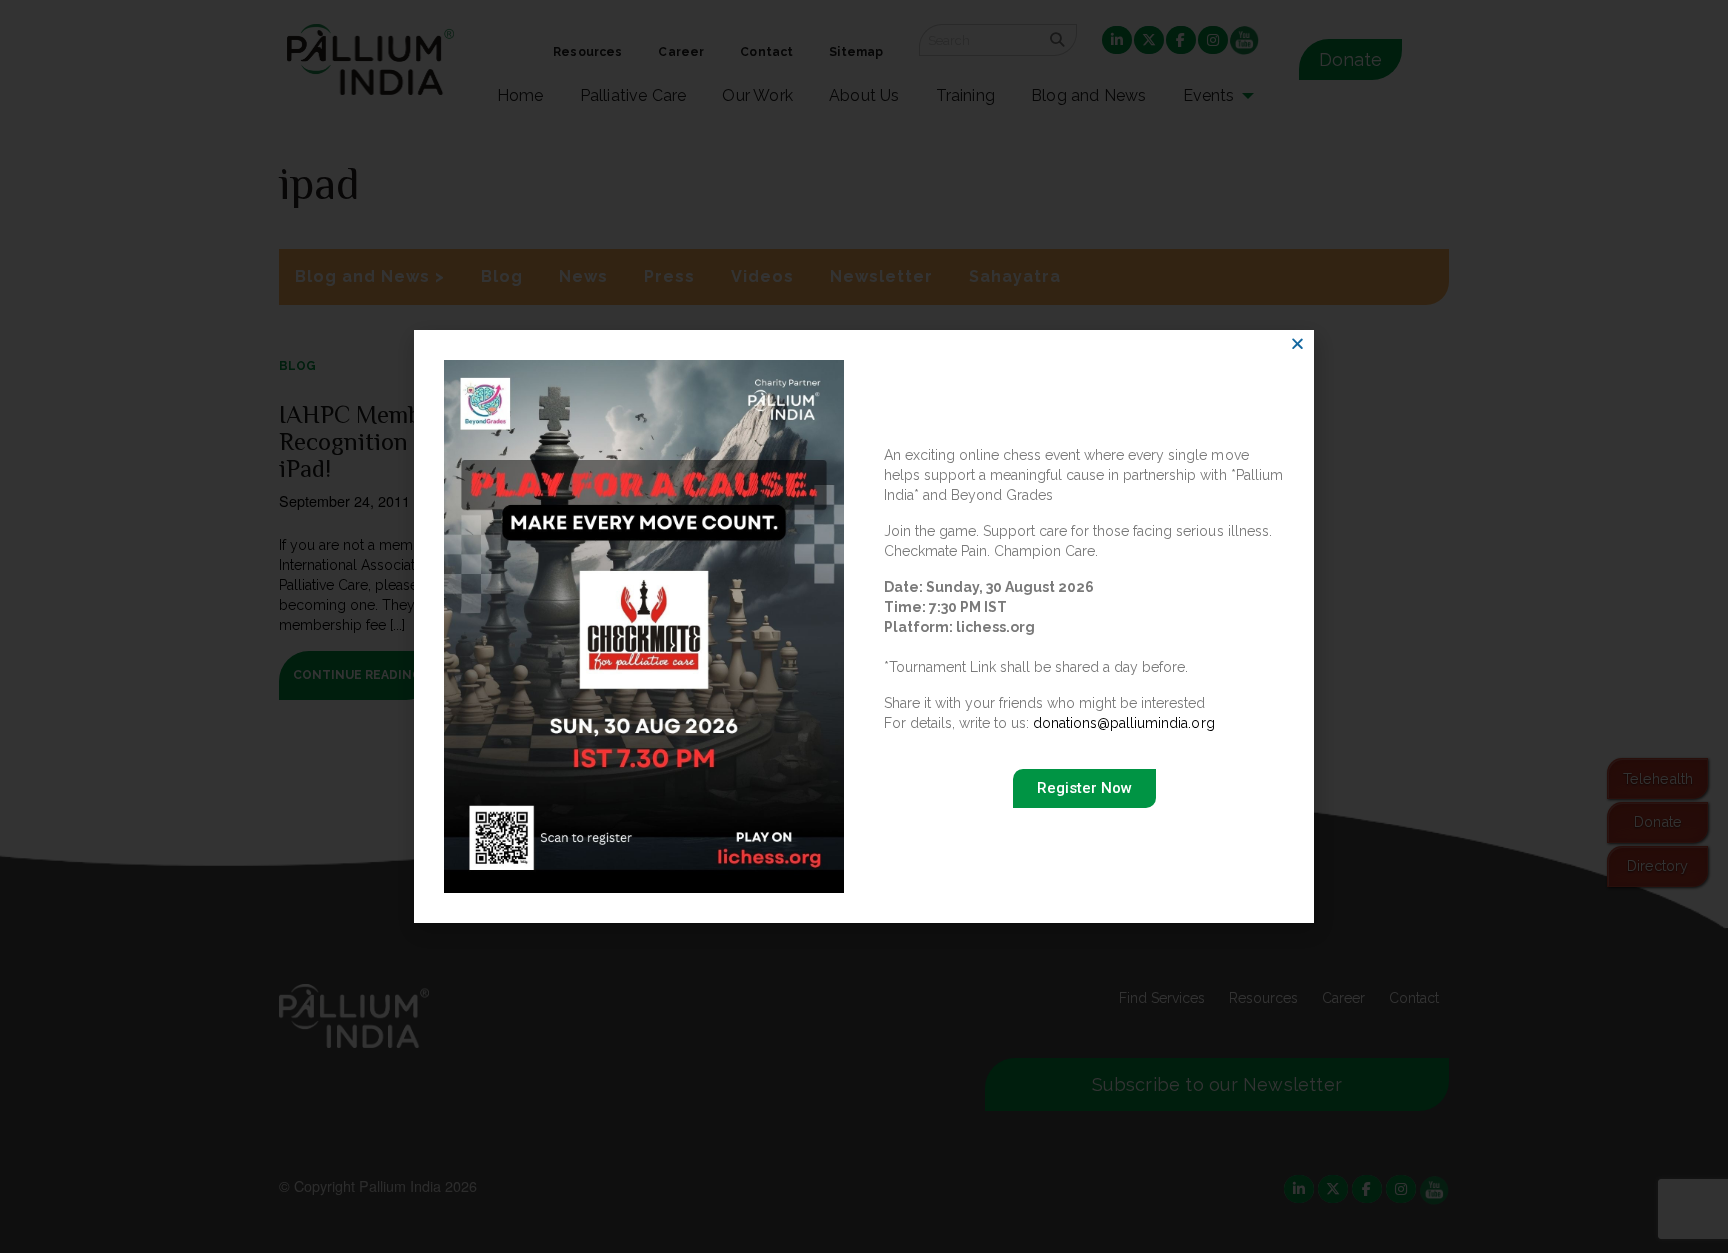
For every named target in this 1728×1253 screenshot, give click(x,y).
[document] (864, 626)
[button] (1297, 343)
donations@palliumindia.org (1123, 723)
